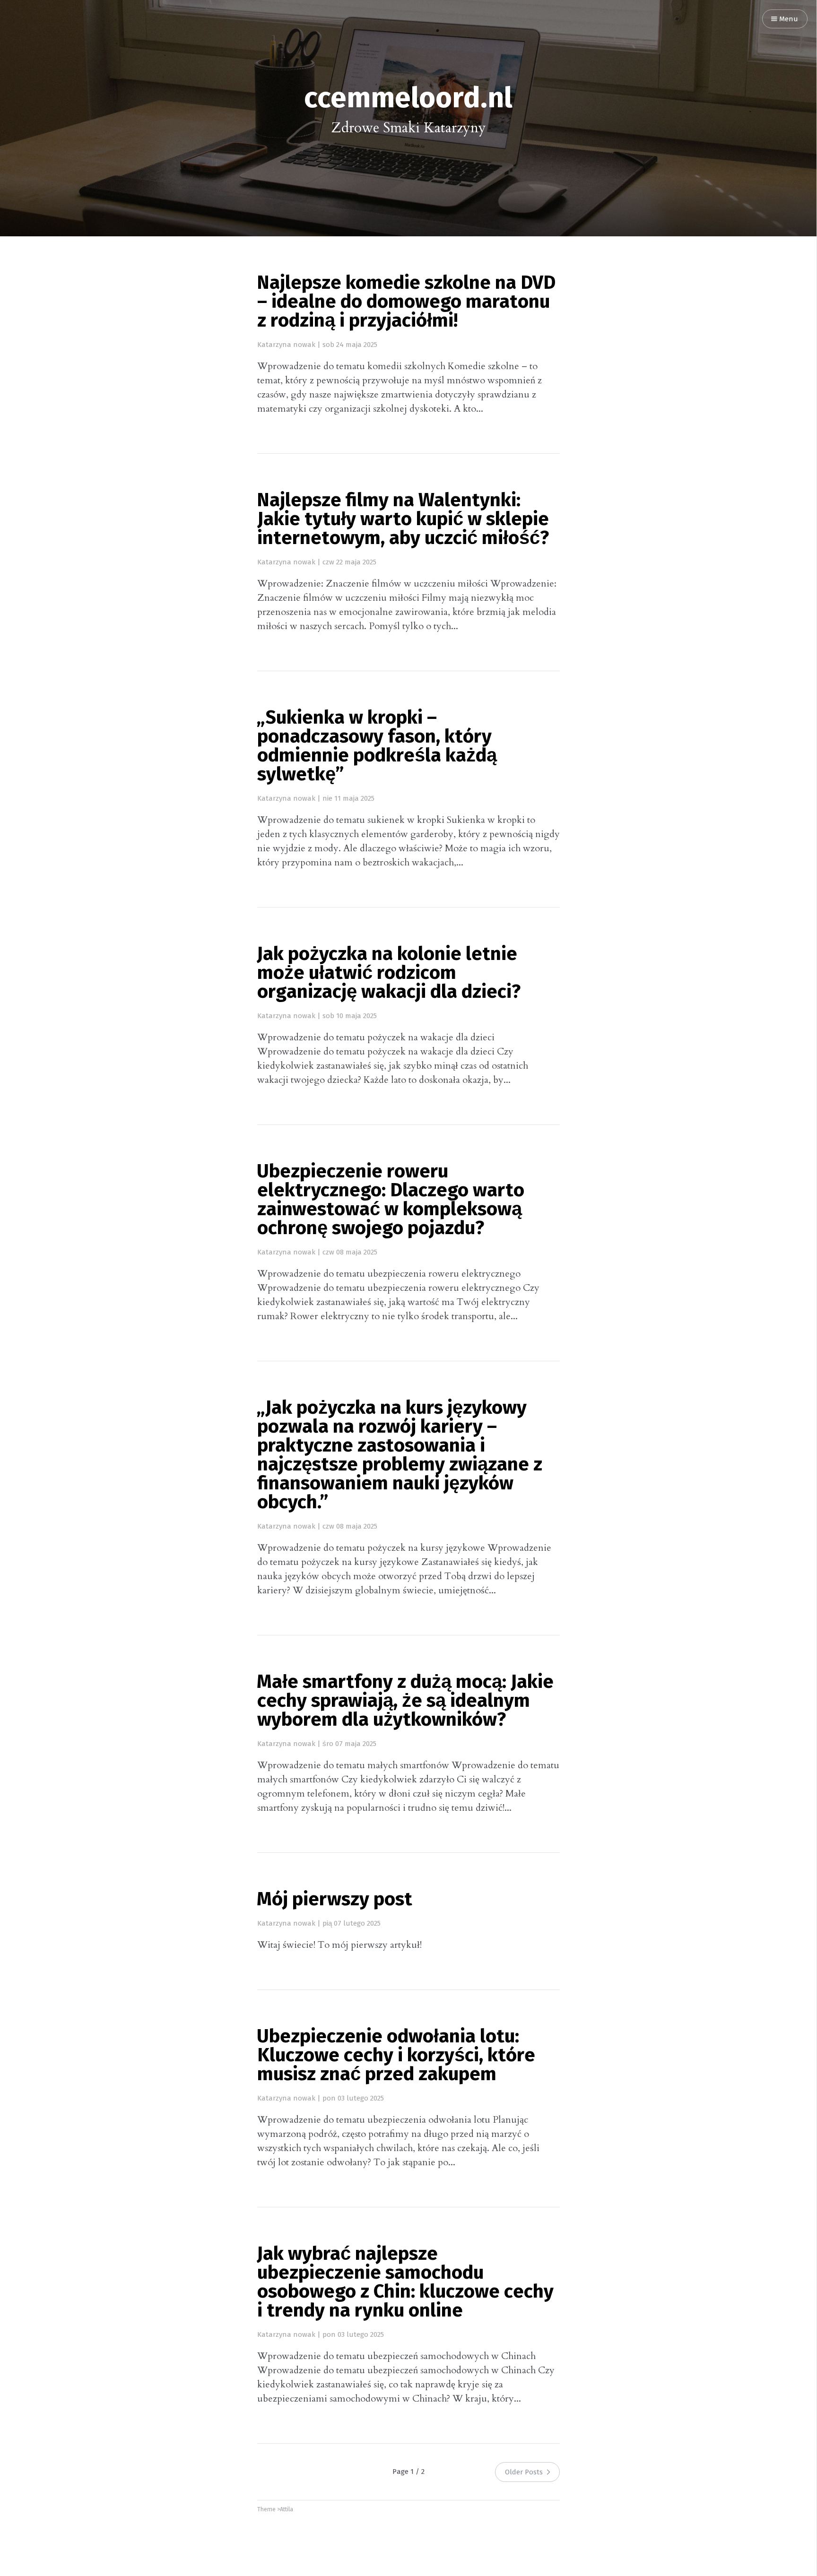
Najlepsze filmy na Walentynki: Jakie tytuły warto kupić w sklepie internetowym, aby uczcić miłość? (403, 520)
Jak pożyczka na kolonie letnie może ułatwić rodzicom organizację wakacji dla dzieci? (389, 974)
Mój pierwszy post (335, 1900)
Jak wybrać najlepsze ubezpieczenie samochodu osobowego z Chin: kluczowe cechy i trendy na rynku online (405, 2283)
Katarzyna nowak (286, 345)
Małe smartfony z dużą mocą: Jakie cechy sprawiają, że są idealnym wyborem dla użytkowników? (405, 1702)
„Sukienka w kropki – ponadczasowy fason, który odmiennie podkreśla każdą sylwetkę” (377, 747)
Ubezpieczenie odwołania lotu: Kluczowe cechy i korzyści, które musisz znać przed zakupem (396, 2056)
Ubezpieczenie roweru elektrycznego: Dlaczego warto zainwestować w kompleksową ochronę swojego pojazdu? (391, 1201)
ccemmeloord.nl (408, 99)
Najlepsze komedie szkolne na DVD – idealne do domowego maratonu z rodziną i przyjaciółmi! (406, 303)
